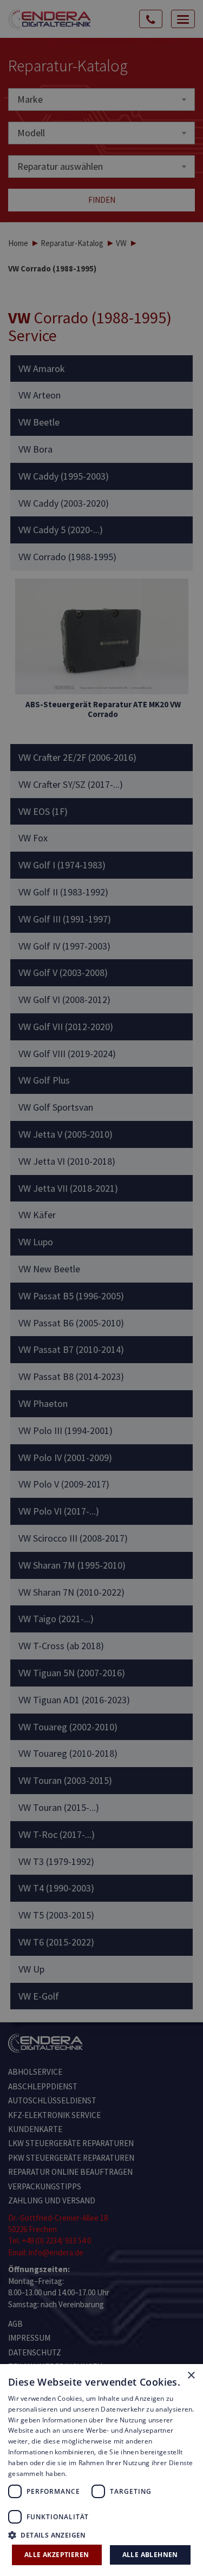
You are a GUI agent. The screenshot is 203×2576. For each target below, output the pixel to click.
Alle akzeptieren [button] (57, 2555)
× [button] (191, 2376)
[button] (101, 2535)
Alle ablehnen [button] (150, 2555)
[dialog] (101, 1288)
